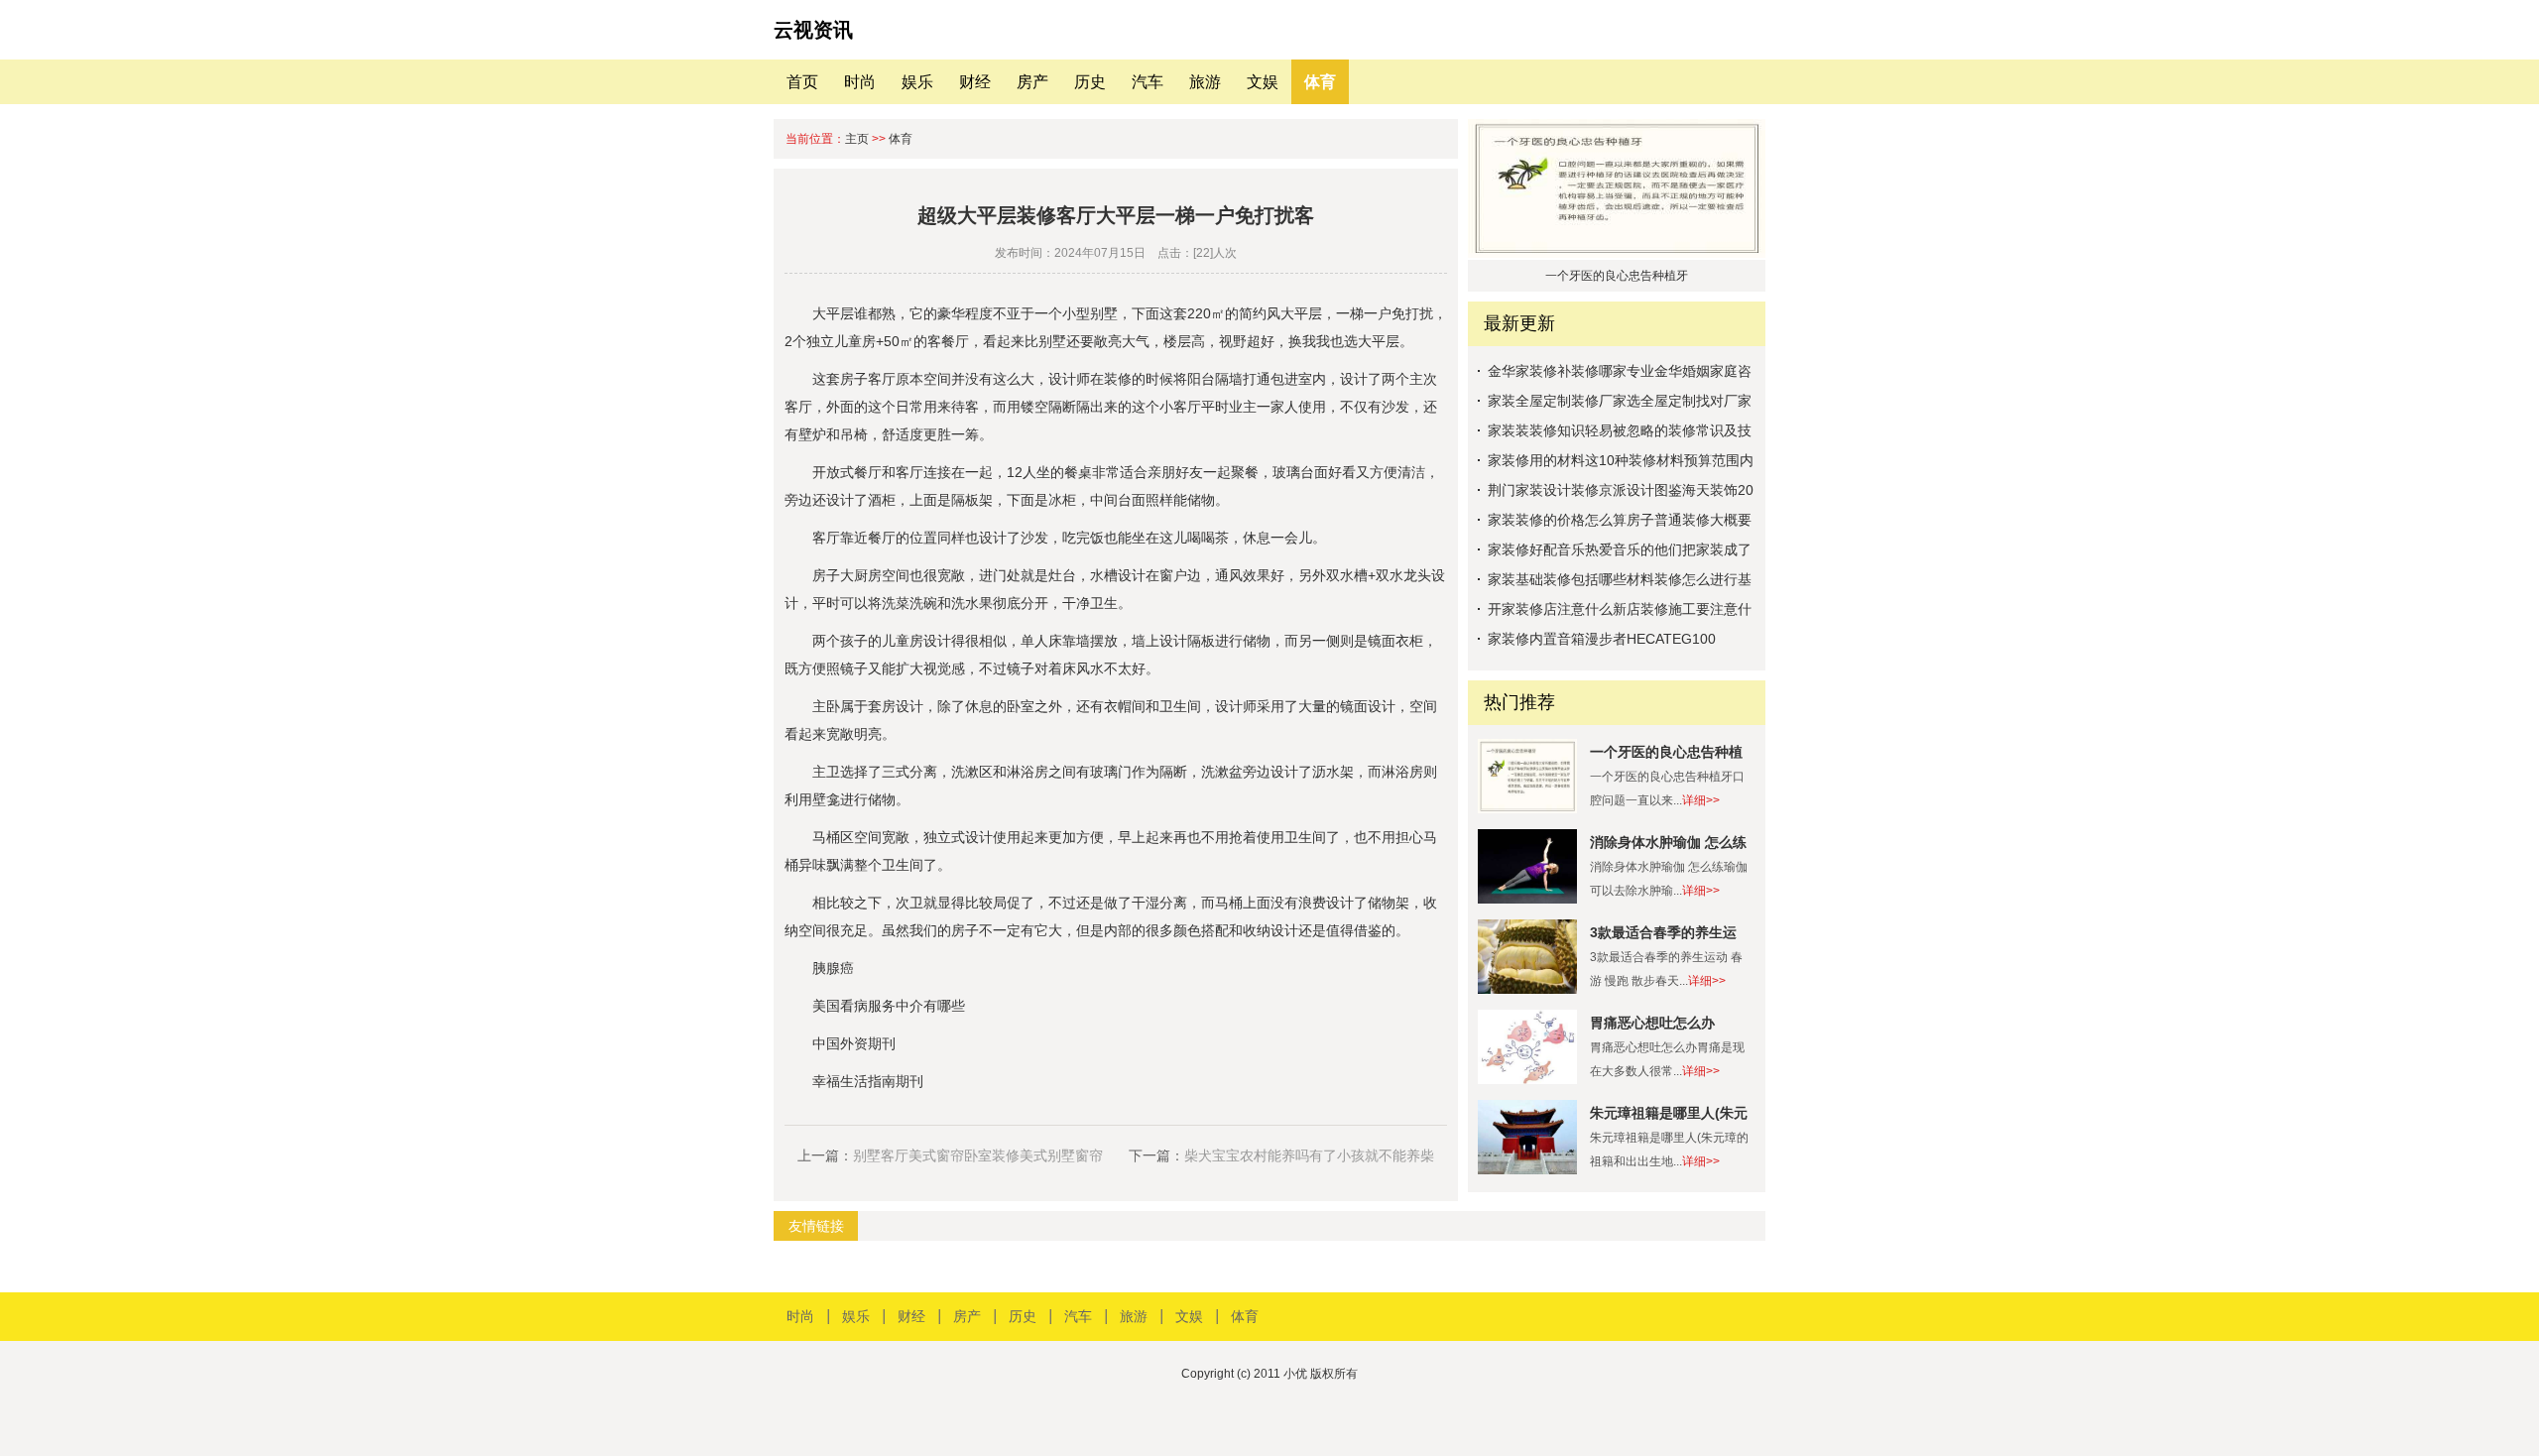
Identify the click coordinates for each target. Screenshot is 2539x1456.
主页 (857, 139)
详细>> (1701, 800)
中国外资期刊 (854, 1043)
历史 (1090, 82)
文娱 (1263, 82)
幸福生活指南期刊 (868, 1081)
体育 (1320, 82)
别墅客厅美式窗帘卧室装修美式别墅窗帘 (978, 1155)
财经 (975, 82)
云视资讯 (813, 30)
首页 (802, 82)
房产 (1032, 82)
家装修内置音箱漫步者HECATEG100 (1602, 639)
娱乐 (917, 82)
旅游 (1205, 82)
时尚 (860, 82)
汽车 (1148, 82)
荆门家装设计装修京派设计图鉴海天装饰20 (1621, 490)
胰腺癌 (833, 968)
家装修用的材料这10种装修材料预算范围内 (1621, 460)
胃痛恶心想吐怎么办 (1652, 1023)
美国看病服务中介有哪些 (889, 1006)
